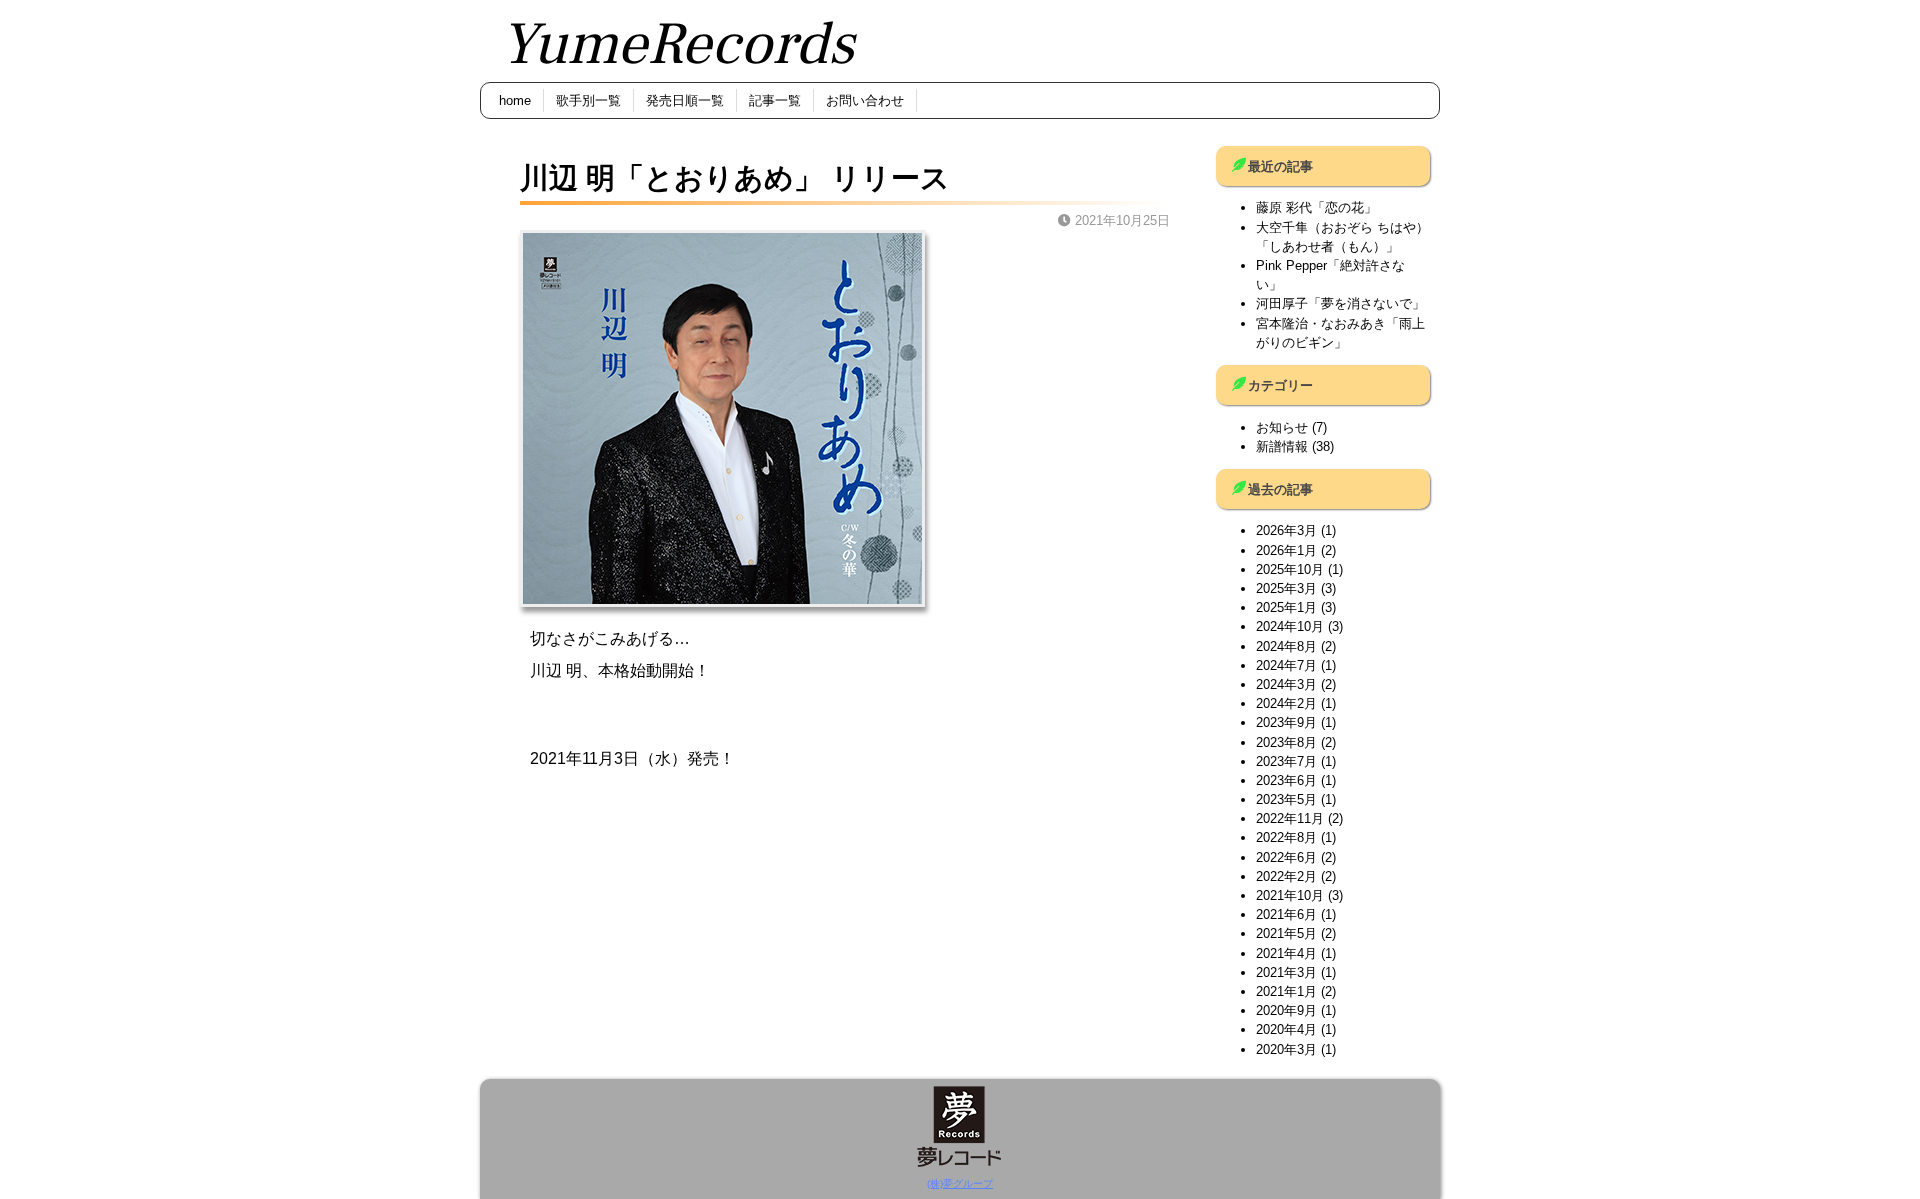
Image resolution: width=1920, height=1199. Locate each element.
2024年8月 (1286, 646)
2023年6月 (1286, 780)
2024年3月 (1286, 684)
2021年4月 (1286, 953)
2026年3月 (1286, 530)
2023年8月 (1286, 742)
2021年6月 (1286, 914)
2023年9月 (1286, 722)
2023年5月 (1286, 799)
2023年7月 (1286, 761)
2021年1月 (1286, 991)
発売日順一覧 (685, 100)
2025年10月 (1290, 569)
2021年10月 (1290, 895)
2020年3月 (1286, 1049)
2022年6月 (1286, 857)
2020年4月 (1286, 1029)
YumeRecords (677, 44)
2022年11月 (1290, 818)
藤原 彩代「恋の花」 (1316, 207)
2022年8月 (1286, 837)
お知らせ (1282, 427)
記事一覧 (775, 100)
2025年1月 (1286, 607)
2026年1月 (1286, 550)
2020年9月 (1286, 1010)
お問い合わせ (865, 100)
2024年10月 (1290, 626)
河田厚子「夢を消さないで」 (1340, 303)
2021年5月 (1286, 933)
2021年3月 (1286, 972)
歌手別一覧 (588, 100)
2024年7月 (1286, 665)
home (515, 100)
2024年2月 (1286, 703)
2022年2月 (1286, 876)
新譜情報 (1282, 446)
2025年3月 (1286, 588)
